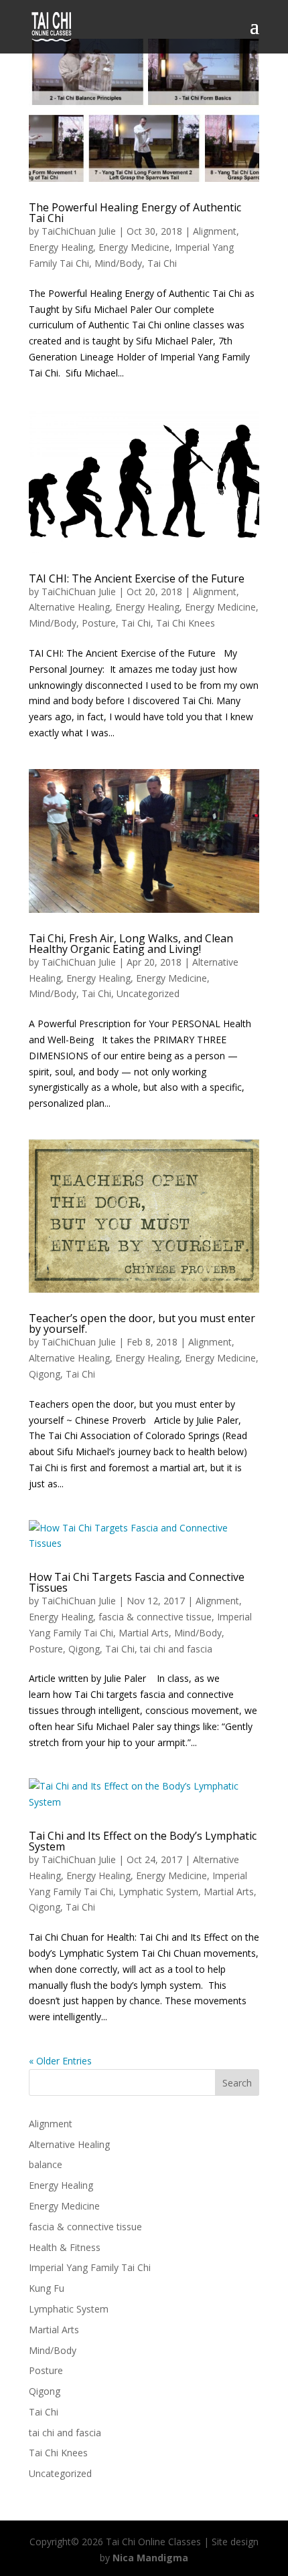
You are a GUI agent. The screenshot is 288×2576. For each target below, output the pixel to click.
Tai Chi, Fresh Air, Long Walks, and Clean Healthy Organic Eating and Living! (131, 944)
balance (46, 2164)
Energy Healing (61, 247)
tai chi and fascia (176, 1649)
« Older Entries (60, 2061)
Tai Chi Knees (186, 623)
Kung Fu (47, 2288)
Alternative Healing (69, 607)
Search (237, 2083)
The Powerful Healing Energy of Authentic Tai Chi (135, 213)
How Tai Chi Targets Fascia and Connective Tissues (137, 1582)
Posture (99, 623)
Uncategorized (148, 993)
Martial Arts (144, 1633)
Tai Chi (162, 263)
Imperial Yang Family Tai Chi (90, 2267)
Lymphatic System (158, 1892)
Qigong (45, 1374)
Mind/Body (118, 263)
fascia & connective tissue (155, 1617)
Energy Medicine (134, 247)
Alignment (215, 231)
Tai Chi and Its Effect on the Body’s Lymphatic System (143, 1841)
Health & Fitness (65, 2247)
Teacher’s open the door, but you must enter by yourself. (142, 1323)
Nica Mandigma (150, 2558)
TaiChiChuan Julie (79, 231)
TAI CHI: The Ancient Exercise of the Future (137, 578)
